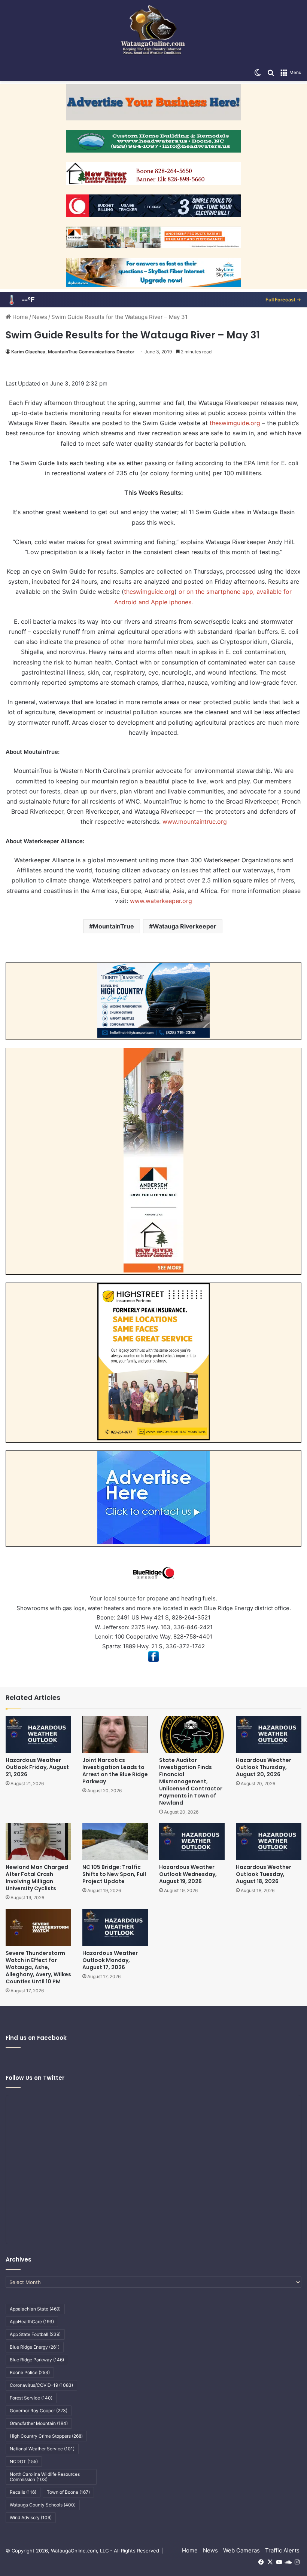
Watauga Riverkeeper (185, 926)
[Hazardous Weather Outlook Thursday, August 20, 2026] (269, 1734)
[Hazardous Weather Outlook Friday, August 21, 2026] (38, 1734)
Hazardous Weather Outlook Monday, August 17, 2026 (110, 1960)
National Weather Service (42, 2449)
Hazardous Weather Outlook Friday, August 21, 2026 (37, 1767)
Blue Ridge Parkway (37, 2360)
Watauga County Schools (43, 2505)
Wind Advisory (31, 2517)
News (40, 317)
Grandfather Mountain (39, 2423)
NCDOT (24, 2461)
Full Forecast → (283, 300)
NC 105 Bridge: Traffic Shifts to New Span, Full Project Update (114, 1874)
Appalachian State (35, 2309)
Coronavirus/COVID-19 (41, 2385)
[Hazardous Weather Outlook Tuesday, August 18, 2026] (269, 1842)
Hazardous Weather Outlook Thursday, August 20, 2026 (264, 1767)
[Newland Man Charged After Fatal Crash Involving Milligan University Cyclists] (38, 1842)
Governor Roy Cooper (39, 2411)
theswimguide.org (235, 423)
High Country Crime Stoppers (46, 2436)
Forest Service (31, 2398)
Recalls (23, 2492)
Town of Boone (68, 2492)
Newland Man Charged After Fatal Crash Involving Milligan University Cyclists (37, 1878)
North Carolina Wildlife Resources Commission (45, 2477)
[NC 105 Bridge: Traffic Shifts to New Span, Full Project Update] (115, 1842)
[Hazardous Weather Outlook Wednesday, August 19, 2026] (192, 1842)
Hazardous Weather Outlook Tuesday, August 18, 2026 (264, 1874)
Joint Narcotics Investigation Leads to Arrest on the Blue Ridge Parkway (115, 1771)
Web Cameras (241, 2550)
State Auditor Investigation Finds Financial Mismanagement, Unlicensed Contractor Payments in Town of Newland (191, 1781)
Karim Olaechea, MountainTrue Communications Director (73, 352)
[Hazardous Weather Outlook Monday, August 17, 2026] (115, 1927)
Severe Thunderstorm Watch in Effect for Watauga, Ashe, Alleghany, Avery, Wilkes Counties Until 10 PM (38, 1967)
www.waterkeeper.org (160, 901)
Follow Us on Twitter (35, 2078)
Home (19, 317)
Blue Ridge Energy (35, 2347)
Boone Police (30, 2372)
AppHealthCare (32, 2322)
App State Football (35, 2334)
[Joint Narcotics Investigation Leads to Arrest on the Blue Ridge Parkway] (115, 1734)
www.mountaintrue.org (194, 822)
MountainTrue (113, 926)
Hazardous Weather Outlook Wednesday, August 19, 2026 (188, 1874)
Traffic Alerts (282, 2550)
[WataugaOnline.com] (153, 32)
